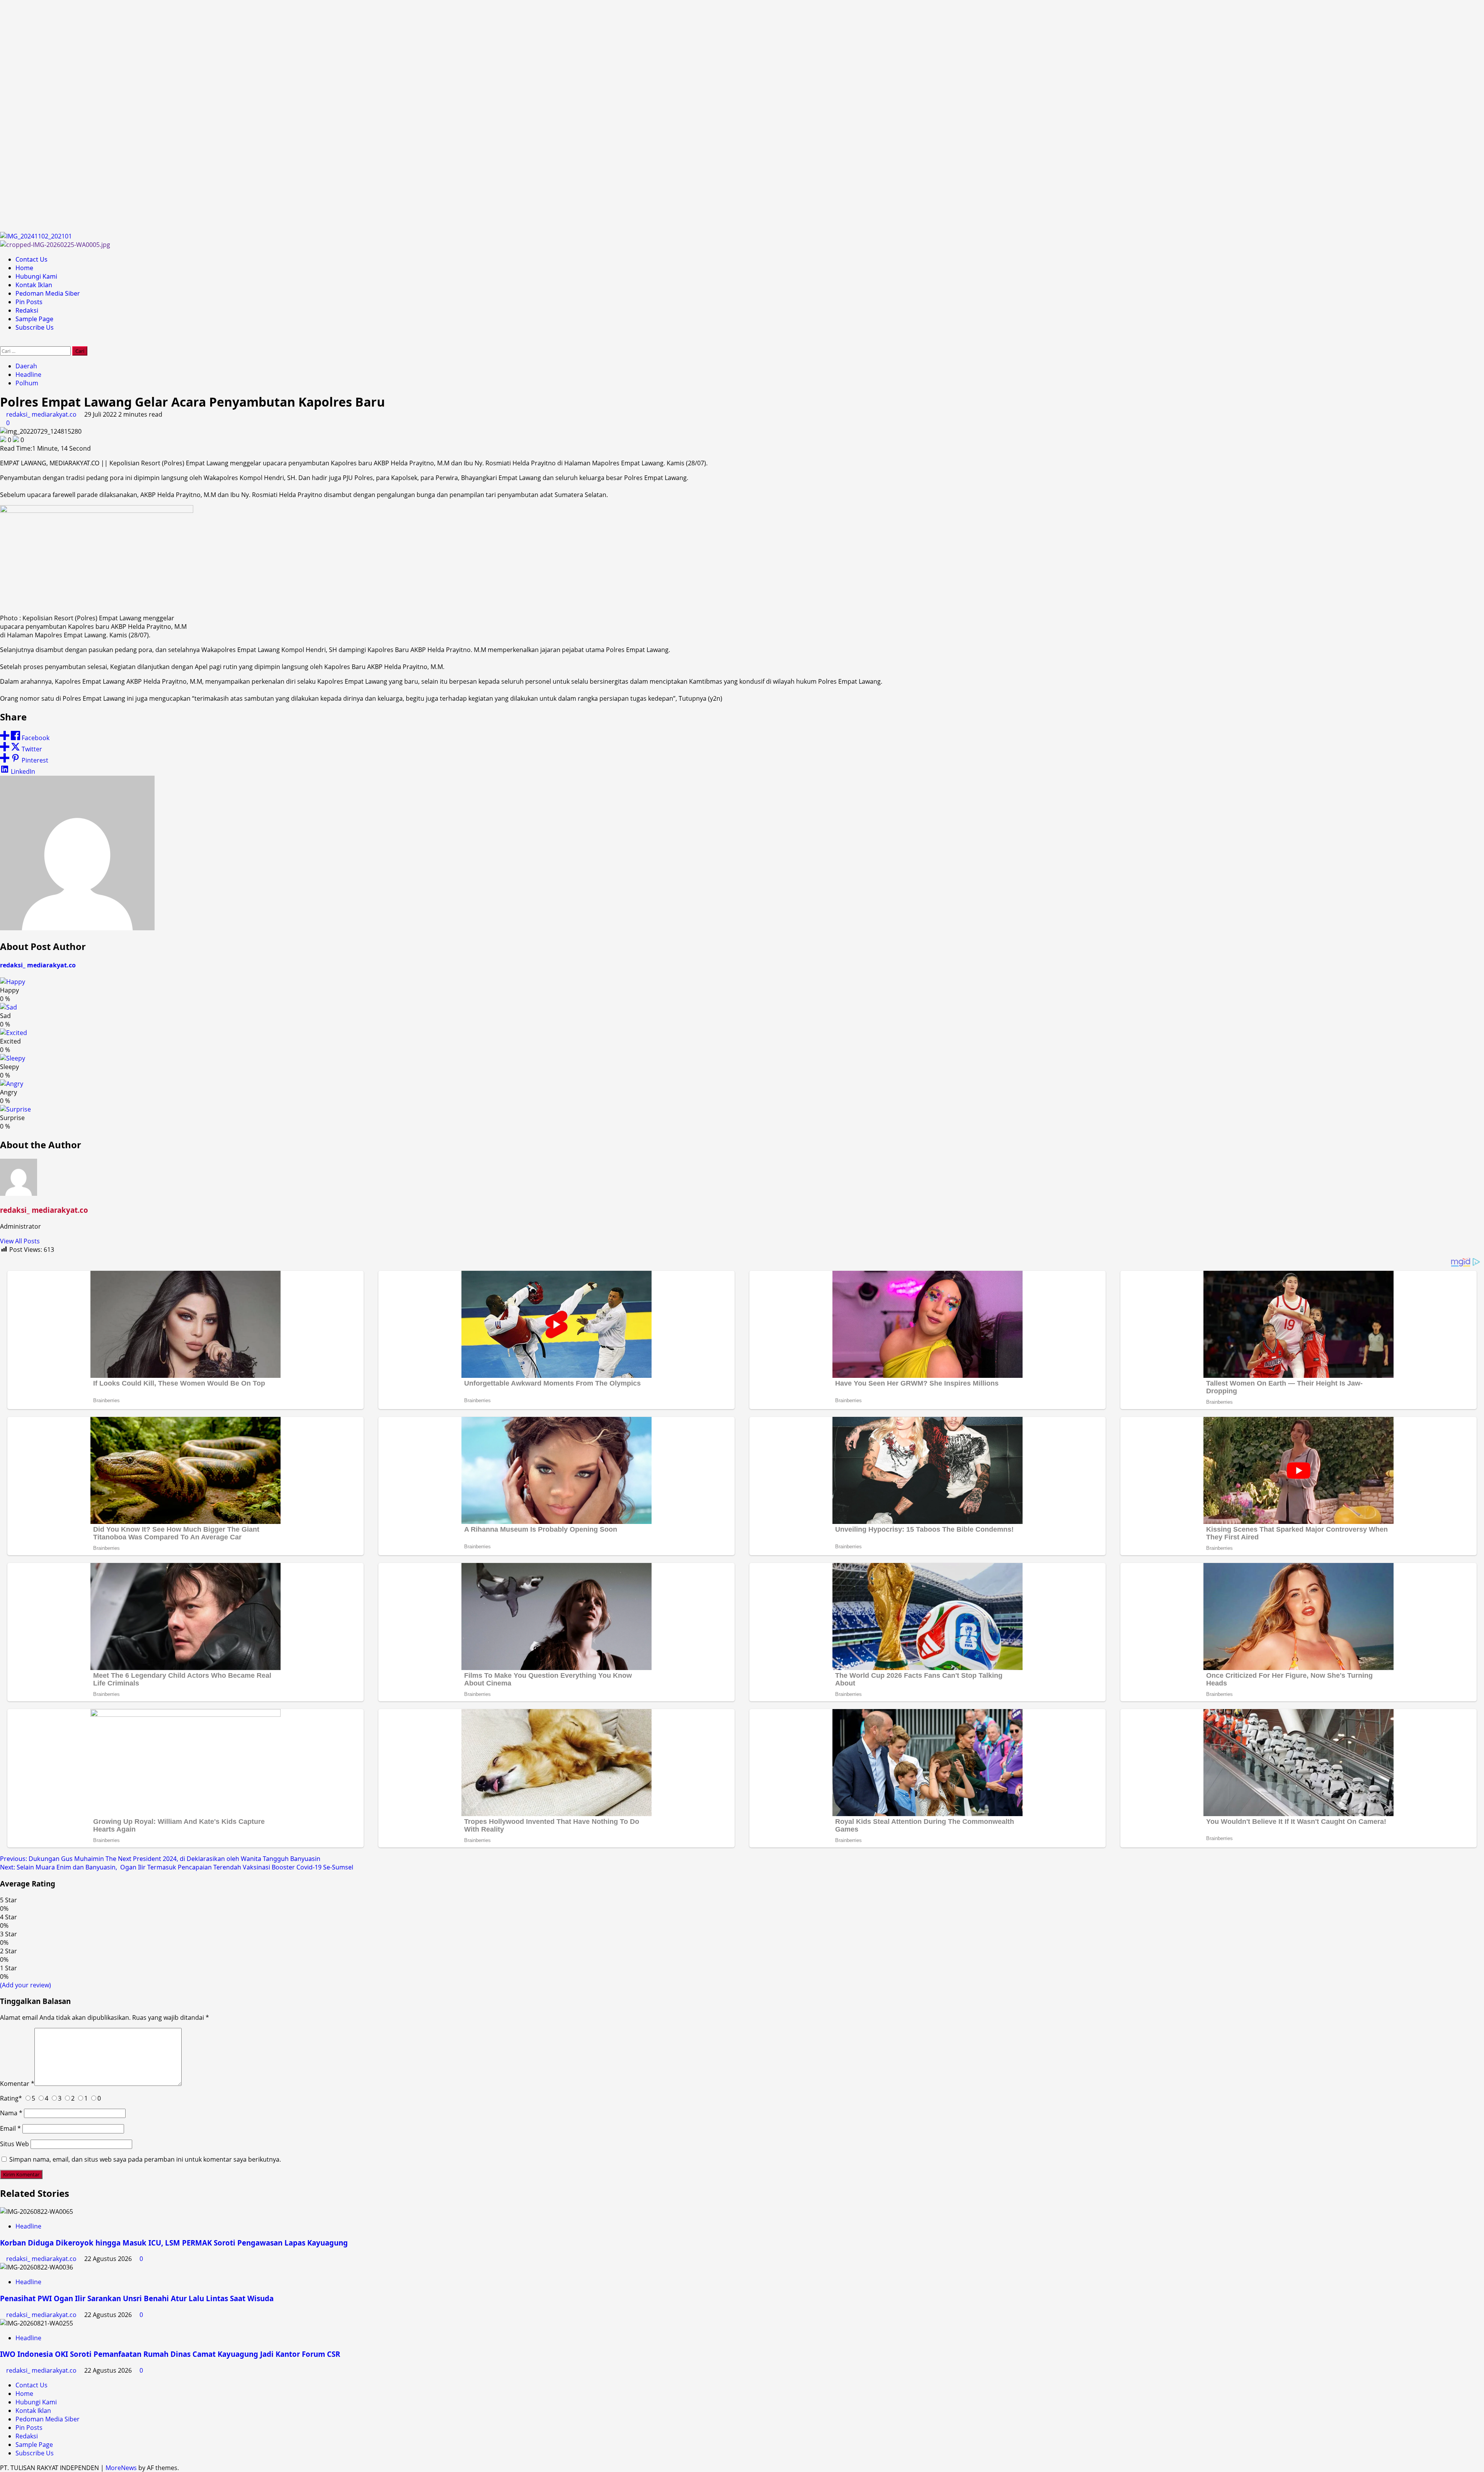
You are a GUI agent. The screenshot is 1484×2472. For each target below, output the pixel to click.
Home (24, 268)
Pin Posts (29, 302)
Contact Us (31, 259)
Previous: (160, 1859)
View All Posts (20, 1241)
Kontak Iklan (34, 285)
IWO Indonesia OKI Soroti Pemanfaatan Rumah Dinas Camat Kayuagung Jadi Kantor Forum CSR (170, 2354)
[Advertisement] (232, 116)
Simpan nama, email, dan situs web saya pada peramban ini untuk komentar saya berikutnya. (145, 2159)
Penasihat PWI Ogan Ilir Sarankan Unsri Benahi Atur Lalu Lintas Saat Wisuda (137, 2298)
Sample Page (34, 319)
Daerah (26, 366)
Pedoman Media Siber (48, 293)
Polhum (27, 383)
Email (10, 2128)
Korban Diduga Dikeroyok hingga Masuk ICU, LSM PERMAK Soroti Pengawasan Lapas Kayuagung (174, 2243)
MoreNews (121, 2468)
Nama (11, 2113)
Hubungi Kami (36, 276)
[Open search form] (2, 342)
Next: (177, 1867)
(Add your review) (26, 1985)
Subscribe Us (35, 327)
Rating (11, 2098)
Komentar (17, 2084)
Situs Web (14, 2144)
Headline (28, 375)
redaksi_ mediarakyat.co (42, 414)
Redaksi (27, 310)
